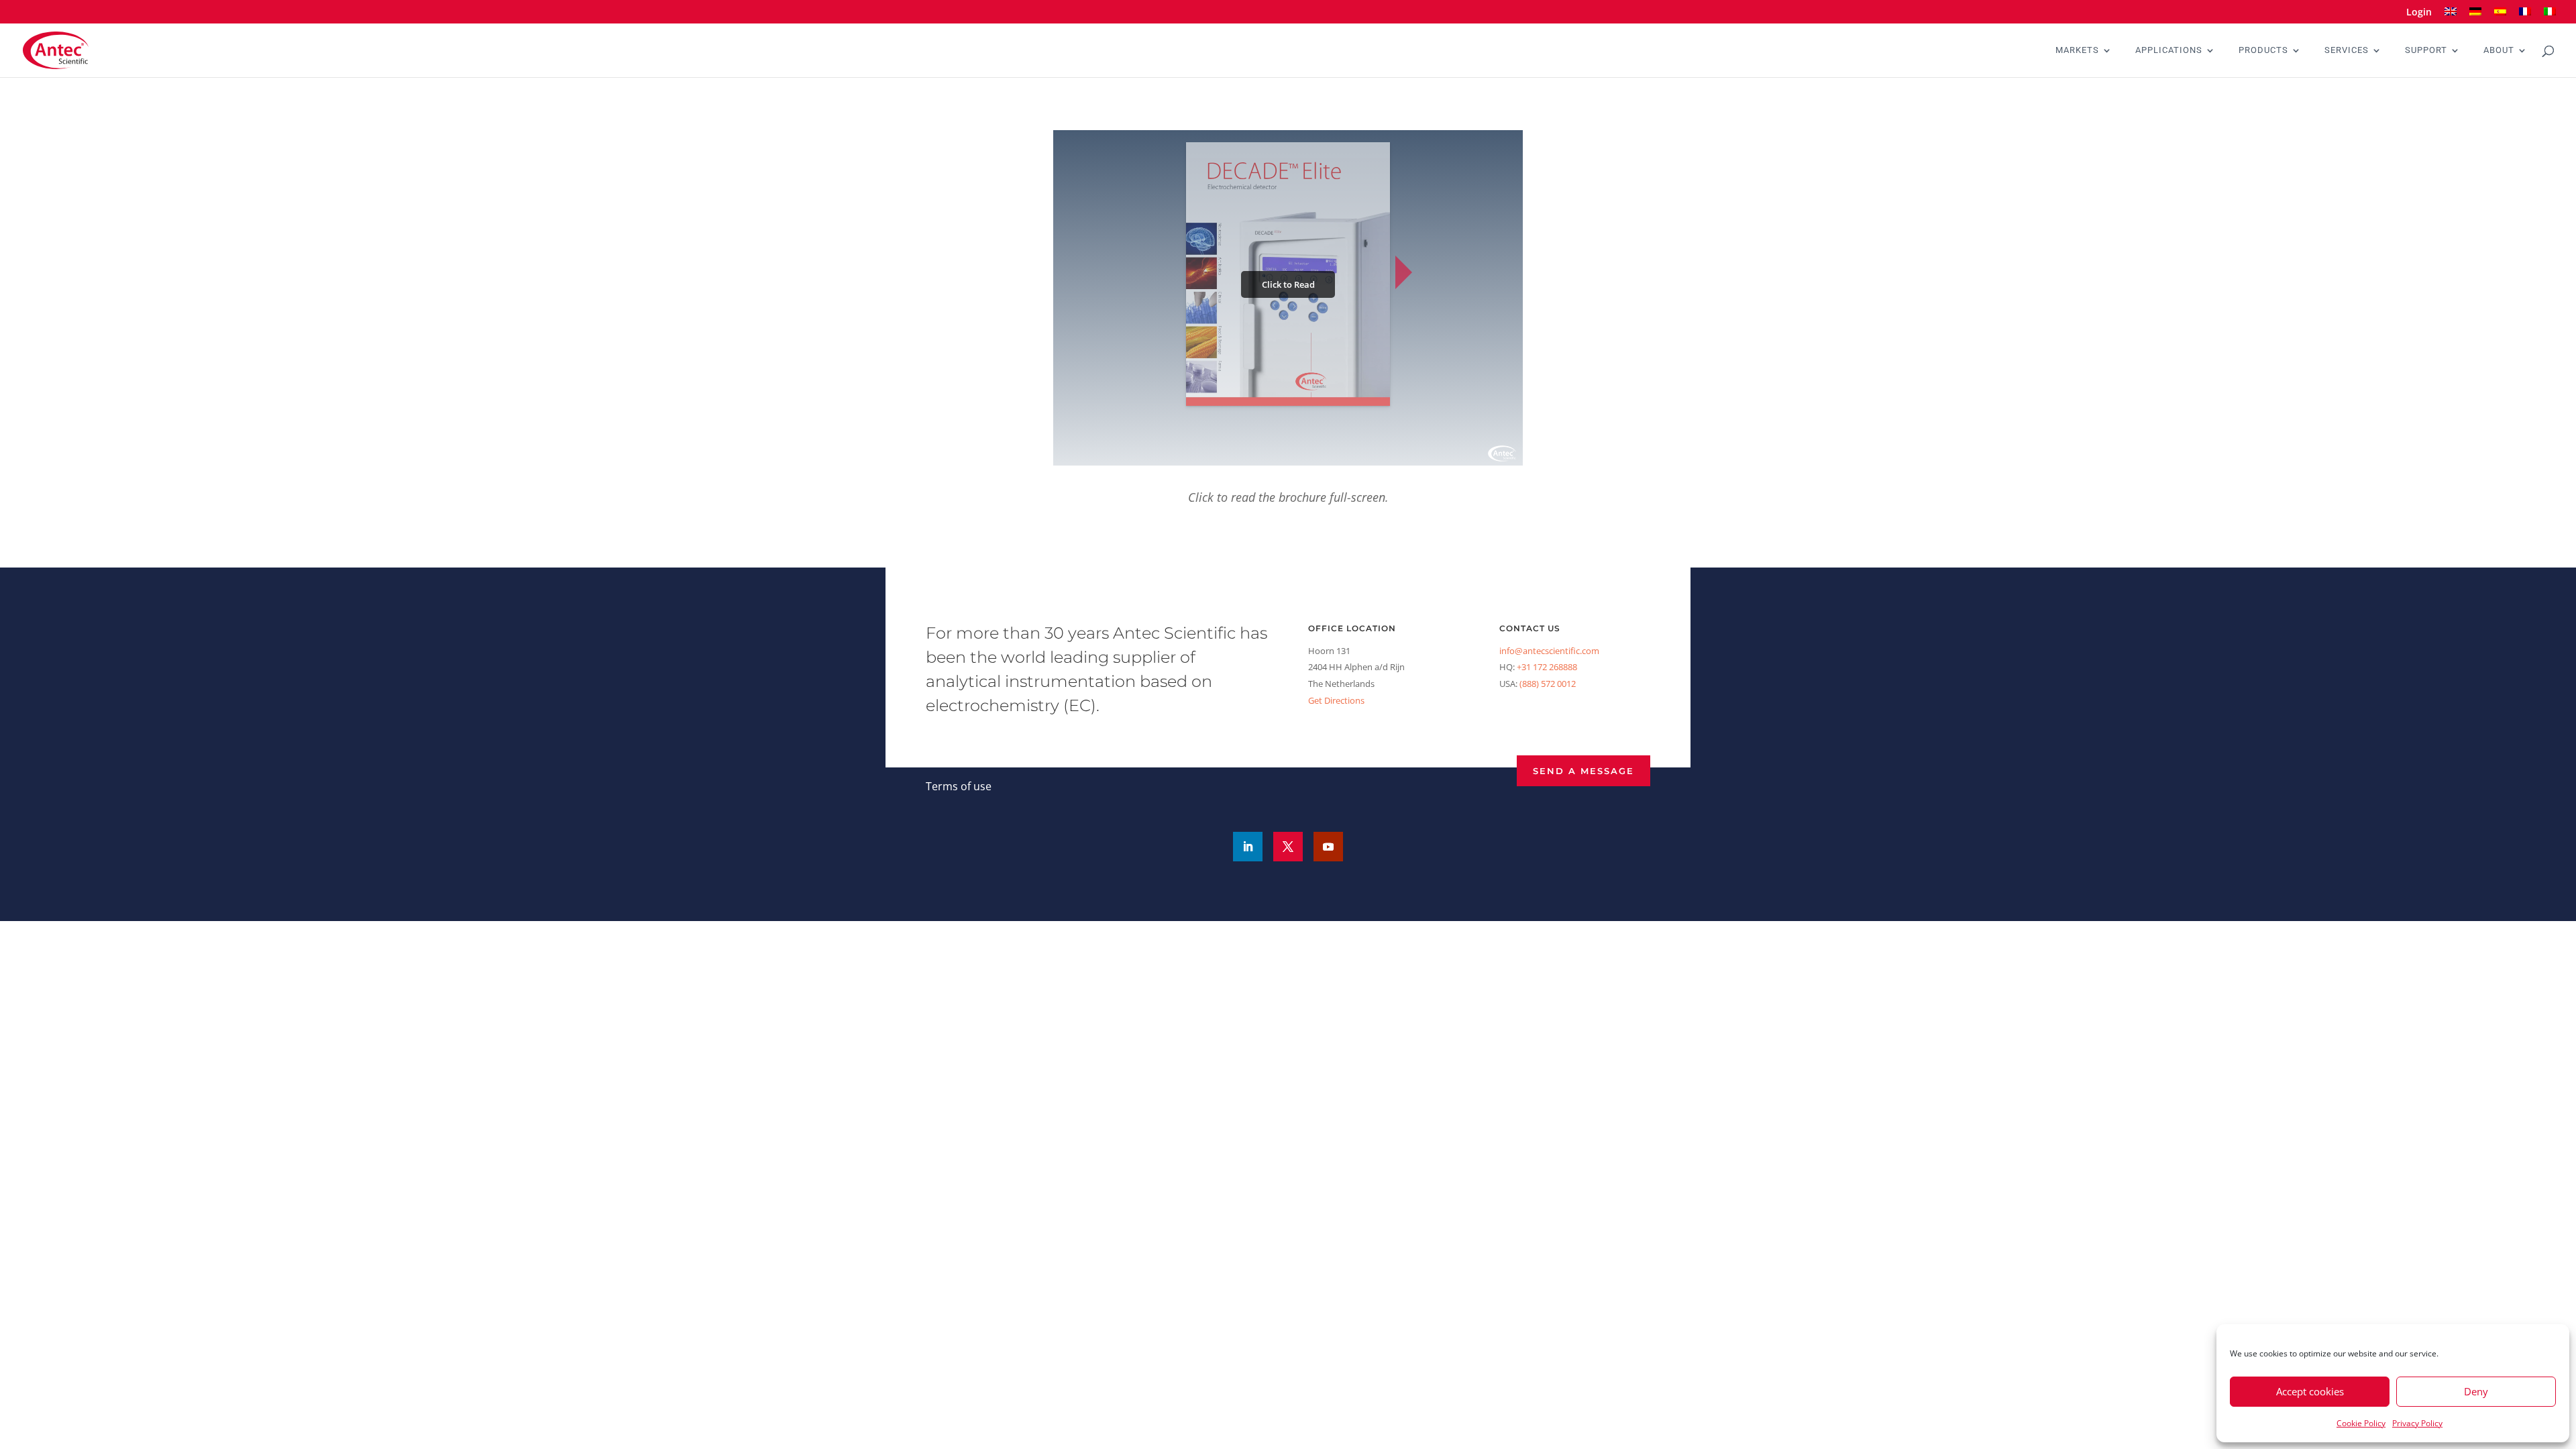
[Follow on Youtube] (1328, 847)
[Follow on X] (1288, 847)
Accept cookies (2310, 1391)
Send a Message (1584, 771)
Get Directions (1336, 700)
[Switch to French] (2525, 16)
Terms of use (959, 786)
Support (2426, 50)
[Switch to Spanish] (2500, 16)
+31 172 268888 (1547, 667)
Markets (2077, 50)
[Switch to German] (2475, 16)
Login (2419, 13)
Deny (2476, 1391)
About (2499, 50)
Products (2263, 50)
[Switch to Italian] (2550, 16)
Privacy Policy (2417, 1423)
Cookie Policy (2361, 1423)
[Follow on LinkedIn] (1248, 847)
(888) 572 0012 (1548, 684)
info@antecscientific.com (1549, 651)
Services (2347, 50)
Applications (2169, 50)
